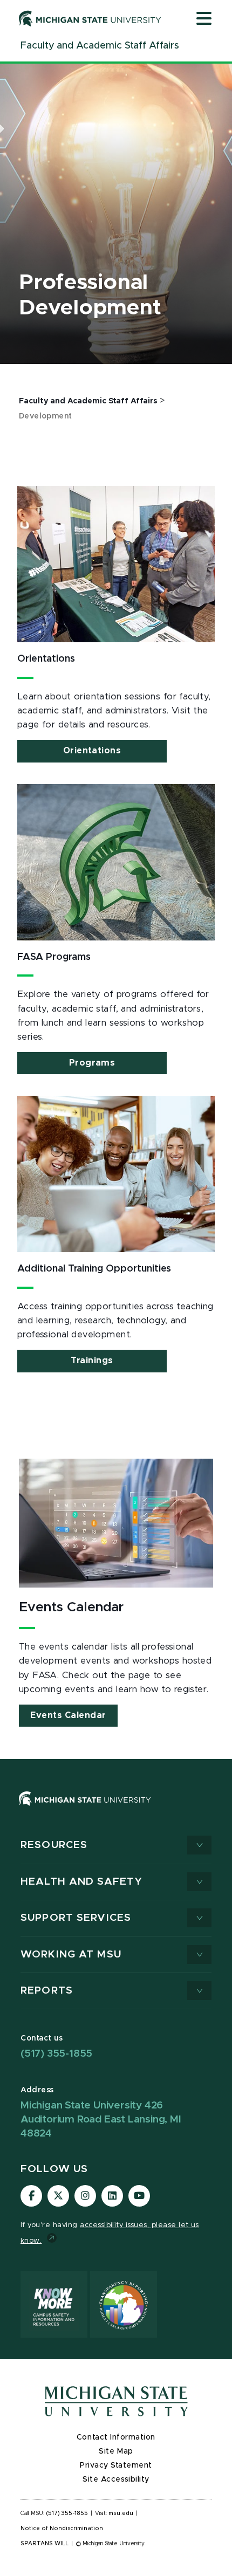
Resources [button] (54, 1845)
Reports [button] (47, 1991)
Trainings (92, 1361)
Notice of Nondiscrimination (62, 2529)
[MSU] (85, 1809)
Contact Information (116, 2437)
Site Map (116, 2451)
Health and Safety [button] (81, 1882)
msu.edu (121, 2513)
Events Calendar (68, 1715)
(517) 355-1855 (56, 2054)
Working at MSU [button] (71, 1955)
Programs (92, 1063)
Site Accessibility (116, 2479)
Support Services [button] (76, 1918)
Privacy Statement (116, 2465)
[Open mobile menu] (204, 19)
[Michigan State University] (90, 18)
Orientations (92, 751)
